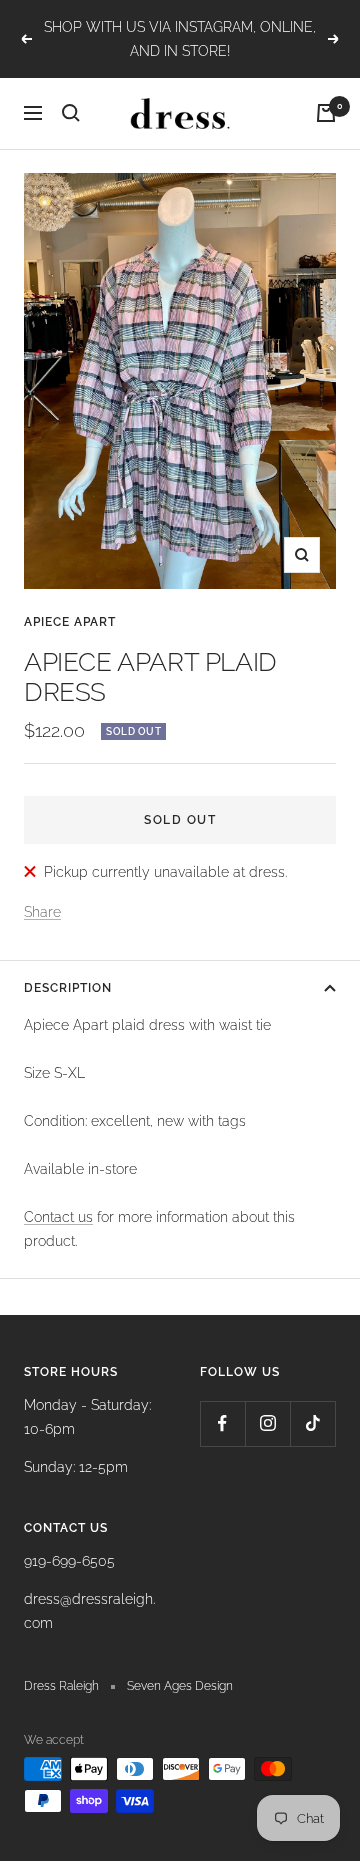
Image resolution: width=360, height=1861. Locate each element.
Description (68, 988)
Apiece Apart (70, 622)
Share (42, 912)
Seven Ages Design (180, 1686)
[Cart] (326, 113)
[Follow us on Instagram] (267, 1423)
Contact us (58, 1217)
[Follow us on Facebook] (222, 1423)
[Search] (71, 113)
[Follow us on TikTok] (312, 1423)
